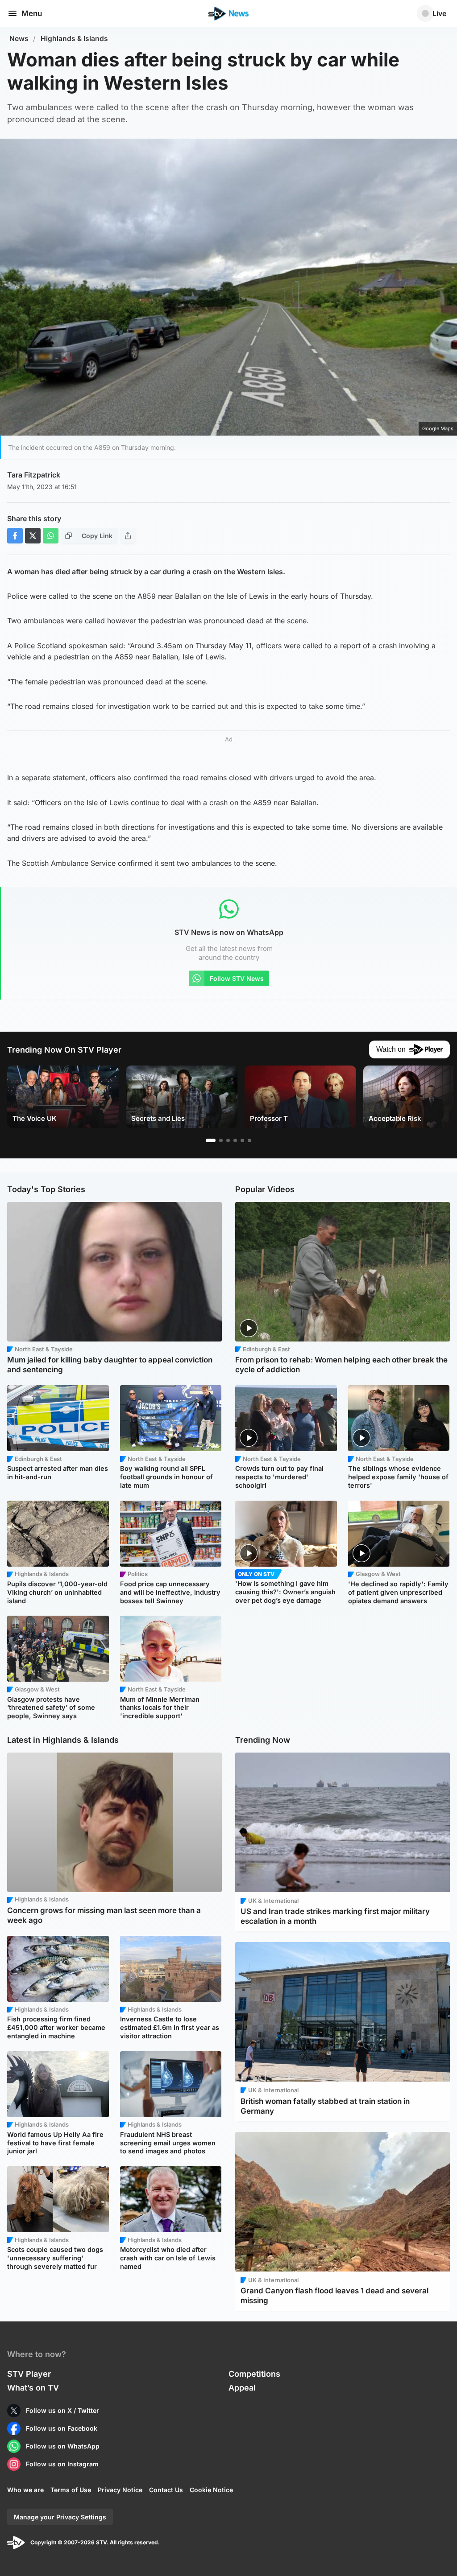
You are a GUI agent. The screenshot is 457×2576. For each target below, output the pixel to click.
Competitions (254, 2374)
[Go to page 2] (221, 1140)
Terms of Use (71, 2490)
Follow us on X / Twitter (62, 2410)
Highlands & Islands (74, 39)
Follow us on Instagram (62, 2464)
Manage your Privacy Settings (60, 2517)
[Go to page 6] (249, 1140)
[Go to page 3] (228, 1140)
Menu (32, 13)
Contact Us (166, 2490)
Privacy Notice (120, 2490)
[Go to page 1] (211, 1140)
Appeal (242, 2388)
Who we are (25, 2490)
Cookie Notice (211, 2490)
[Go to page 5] (242, 1140)
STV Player (29, 2374)
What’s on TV (33, 2388)
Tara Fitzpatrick (34, 475)
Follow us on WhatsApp (63, 2446)
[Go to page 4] (235, 1140)
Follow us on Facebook (62, 2428)
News (19, 39)
